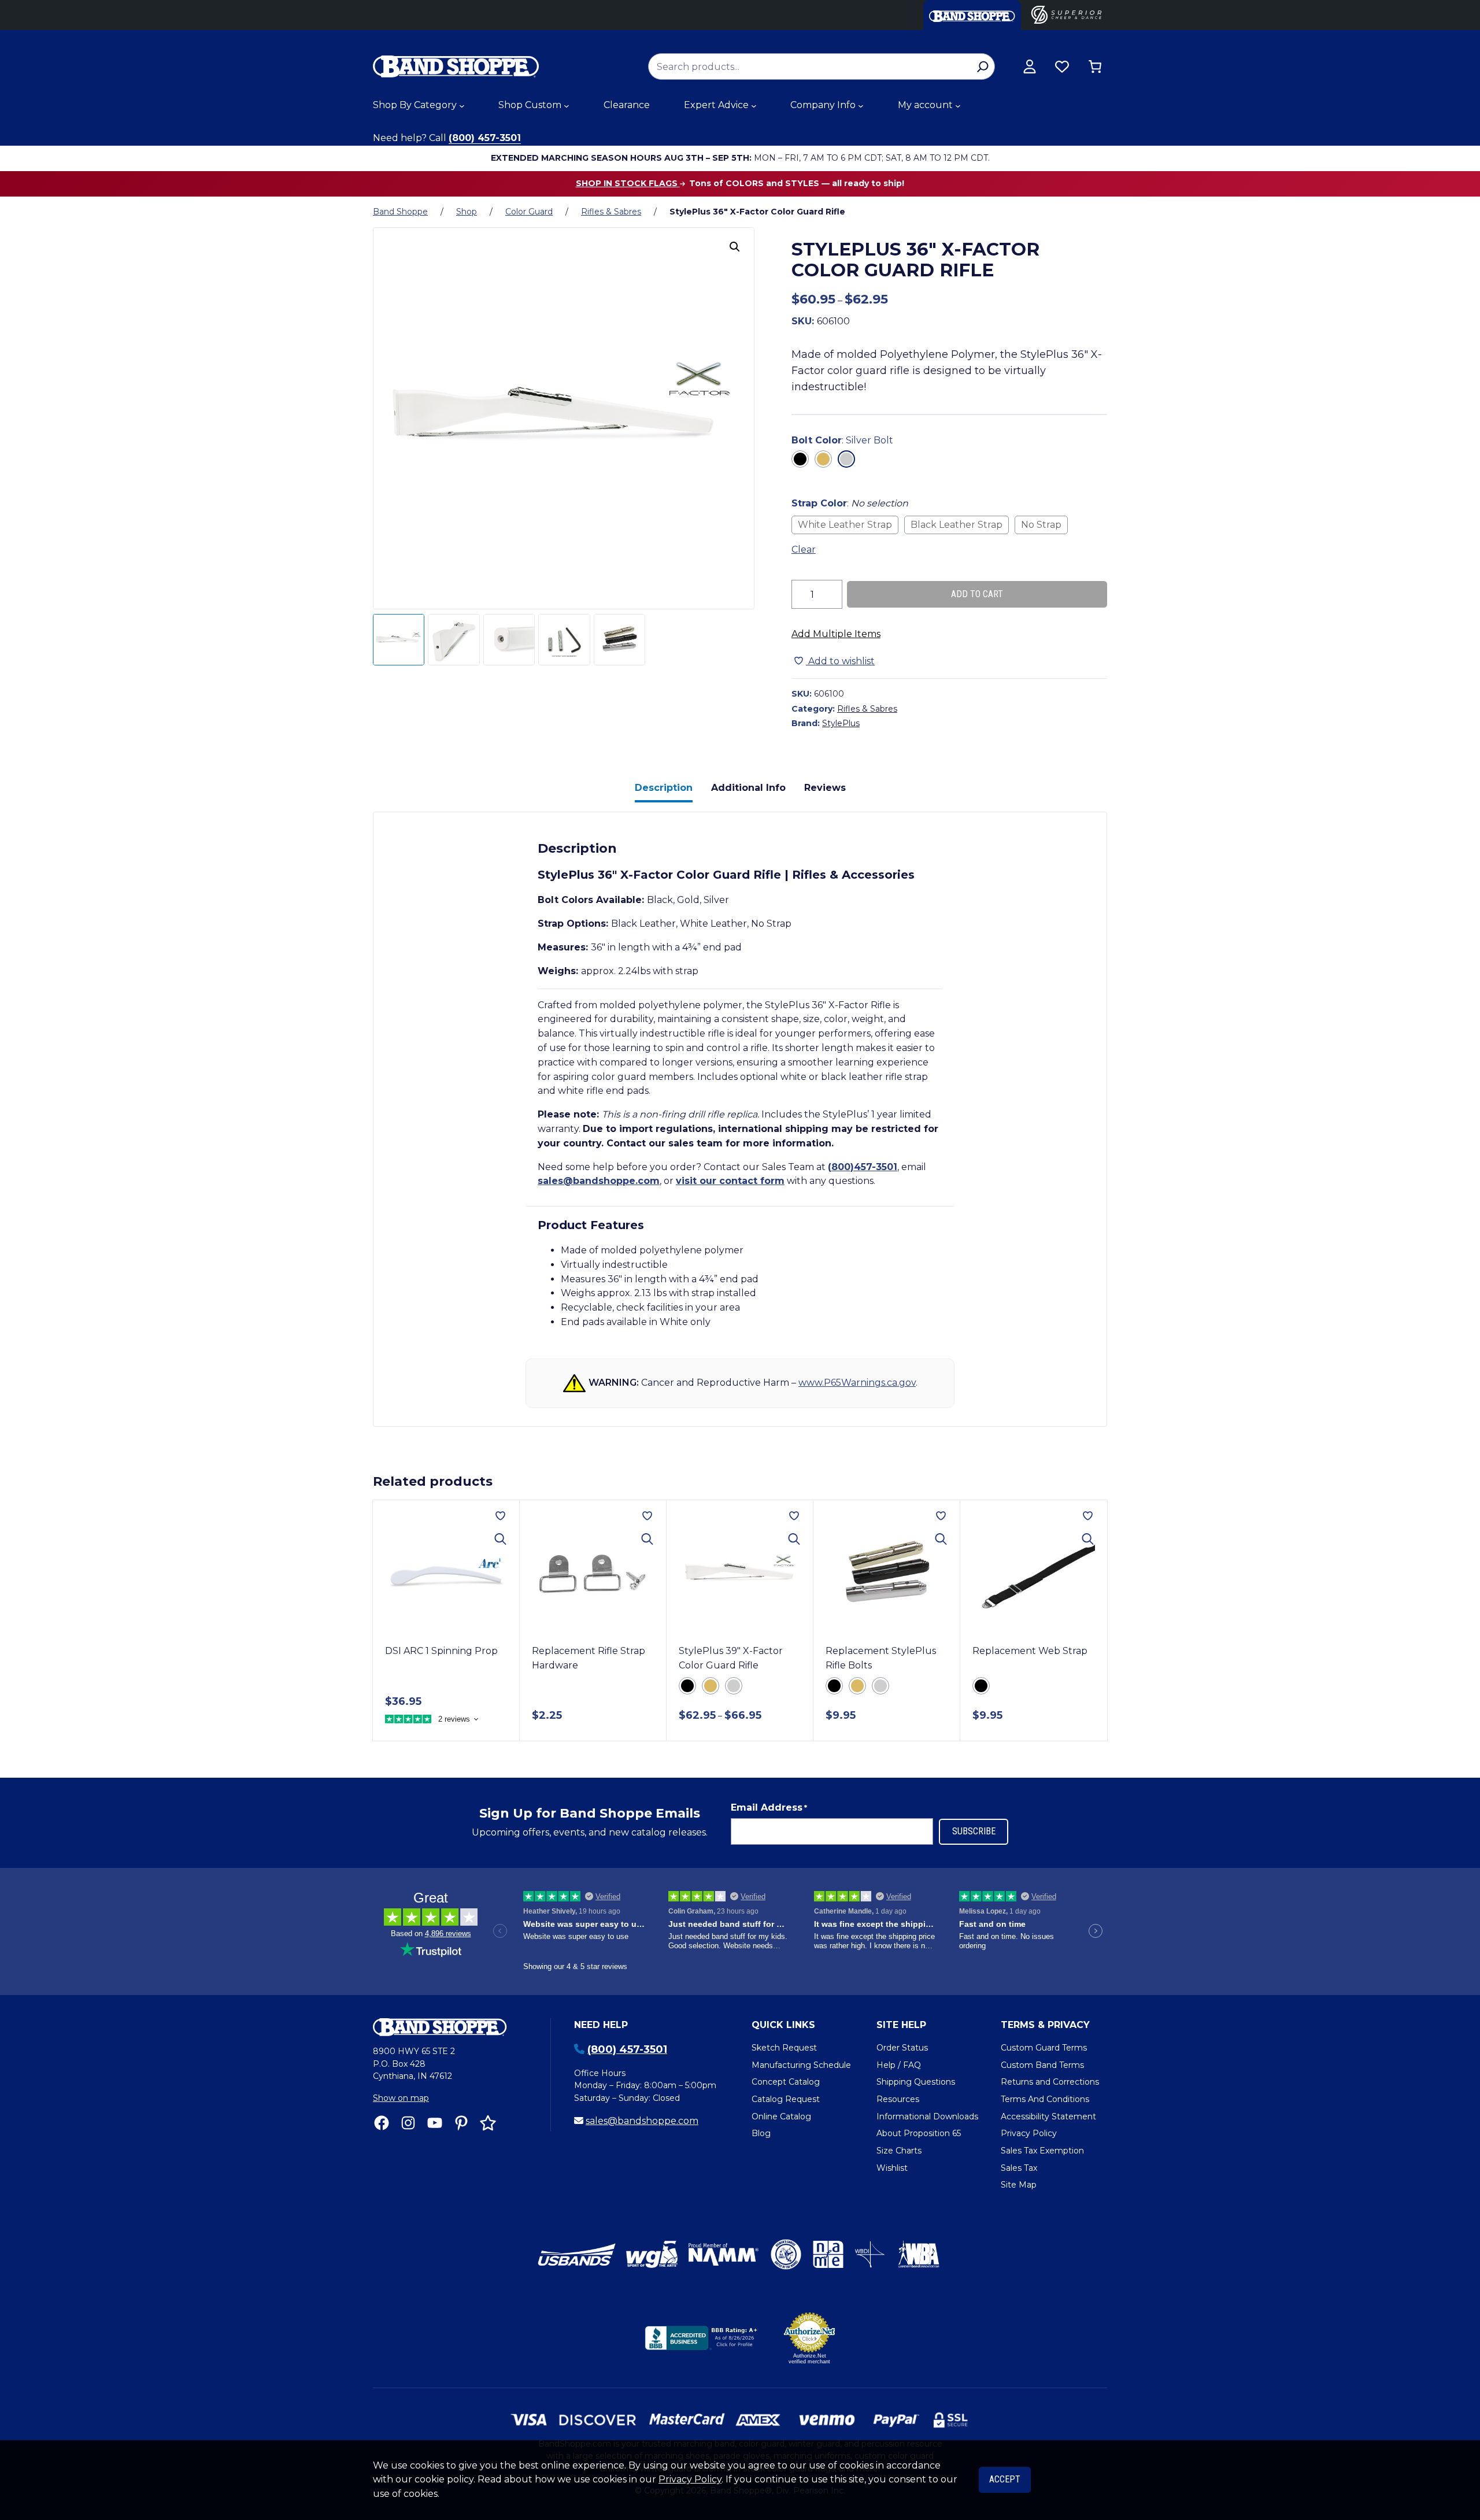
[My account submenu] (958, 106)
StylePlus (841, 723)
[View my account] (1030, 66)
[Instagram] (408, 2123)
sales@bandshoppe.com (599, 1181)
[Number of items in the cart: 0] (1095, 66)
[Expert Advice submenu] (754, 106)
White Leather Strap (845, 525)
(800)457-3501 (863, 1167)
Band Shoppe (400, 212)
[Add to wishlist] (500, 1516)
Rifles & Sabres (611, 212)
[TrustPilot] (488, 2123)
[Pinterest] (461, 2123)
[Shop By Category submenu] (462, 106)
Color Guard (529, 212)
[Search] (983, 66)
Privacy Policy (690, 2479)
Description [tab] (664, 788)
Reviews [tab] (825, 788)
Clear (804, 549)
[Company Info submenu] (861, 106)
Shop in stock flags (628, 183)
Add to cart (977, 594)
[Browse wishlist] (1062, 66)
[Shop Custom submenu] (567, 106)
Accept (1005, 2479)
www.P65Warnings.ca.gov (857, 1383)
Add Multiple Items (836, 634)
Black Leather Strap (957, 525)
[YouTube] (435, 2123)
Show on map (401, 2098)
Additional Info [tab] (748, 788)
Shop (467, 212)
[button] (735, 247)
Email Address (769, 1807)
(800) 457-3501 (485, 138)
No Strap (1041, 525)
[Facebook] (382, 2123)
